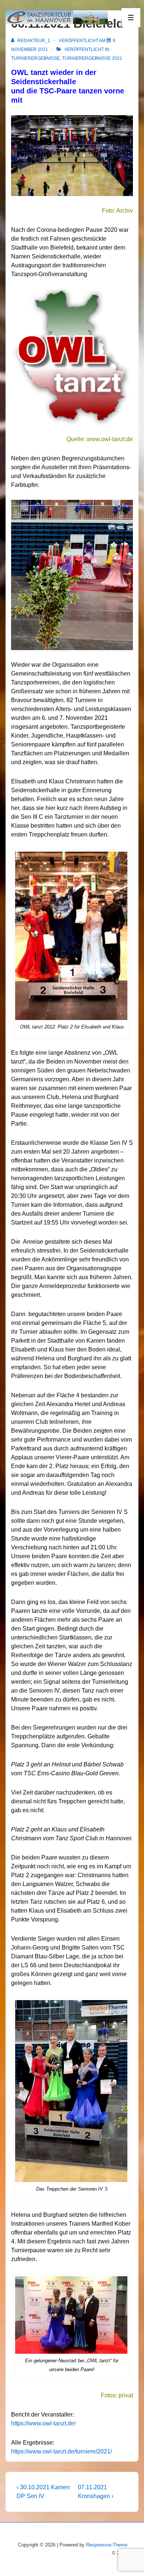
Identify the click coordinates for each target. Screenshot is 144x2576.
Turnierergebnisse (35, 58)
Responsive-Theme (107, 2545)
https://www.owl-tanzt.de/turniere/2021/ (61, 2451)
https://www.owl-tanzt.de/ (43, 2423)
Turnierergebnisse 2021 (92, 58)
